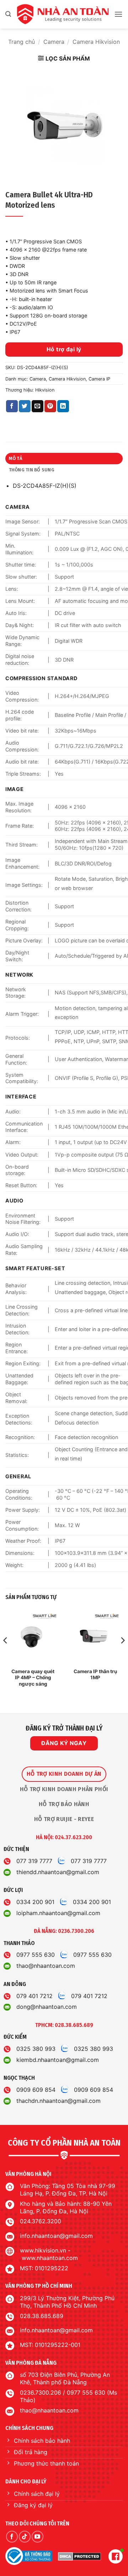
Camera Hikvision (96, 42)
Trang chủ (22, 42)
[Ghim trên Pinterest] (50, 406)
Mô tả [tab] (16, 458)
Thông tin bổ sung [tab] (32, 470)
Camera (54, 42)
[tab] (64, 1774)
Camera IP (99, 379)
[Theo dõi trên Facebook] (12, 2537)
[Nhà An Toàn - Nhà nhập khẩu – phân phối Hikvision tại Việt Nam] (63, 14)
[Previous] (6, 1655)
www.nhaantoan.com (50, 2258)
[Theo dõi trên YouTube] (38, 2537)
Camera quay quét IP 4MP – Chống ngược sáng (33, 1678)
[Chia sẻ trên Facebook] (12, 406)
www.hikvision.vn (43, 2250)
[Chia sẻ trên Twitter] (25, 406)
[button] (8, 14)
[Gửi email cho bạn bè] (38, 406)
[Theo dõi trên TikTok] (25, 2537)
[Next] (122, 1655)
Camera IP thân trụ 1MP (95, 1675)
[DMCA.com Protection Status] (79, 2556)
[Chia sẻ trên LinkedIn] (63, 406)
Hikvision (45, 390)
